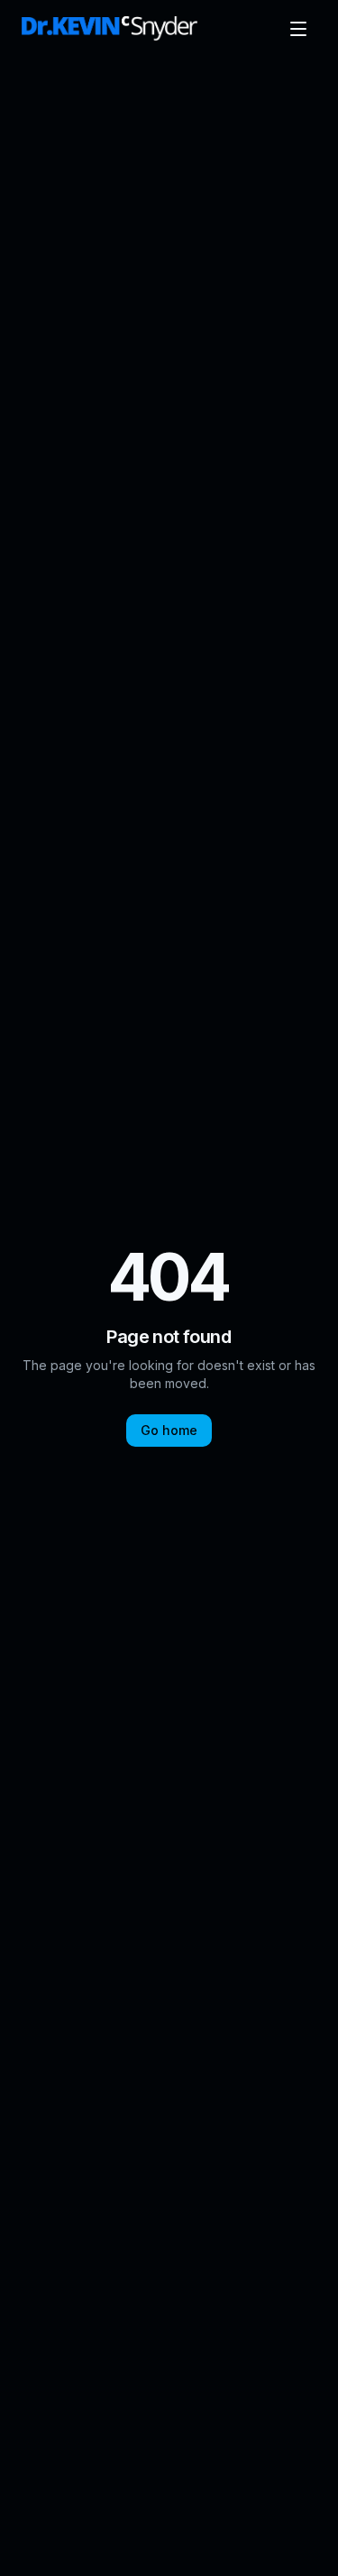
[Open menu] (298, 29)
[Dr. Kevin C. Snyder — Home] (110, 29)
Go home (169, 1430)
